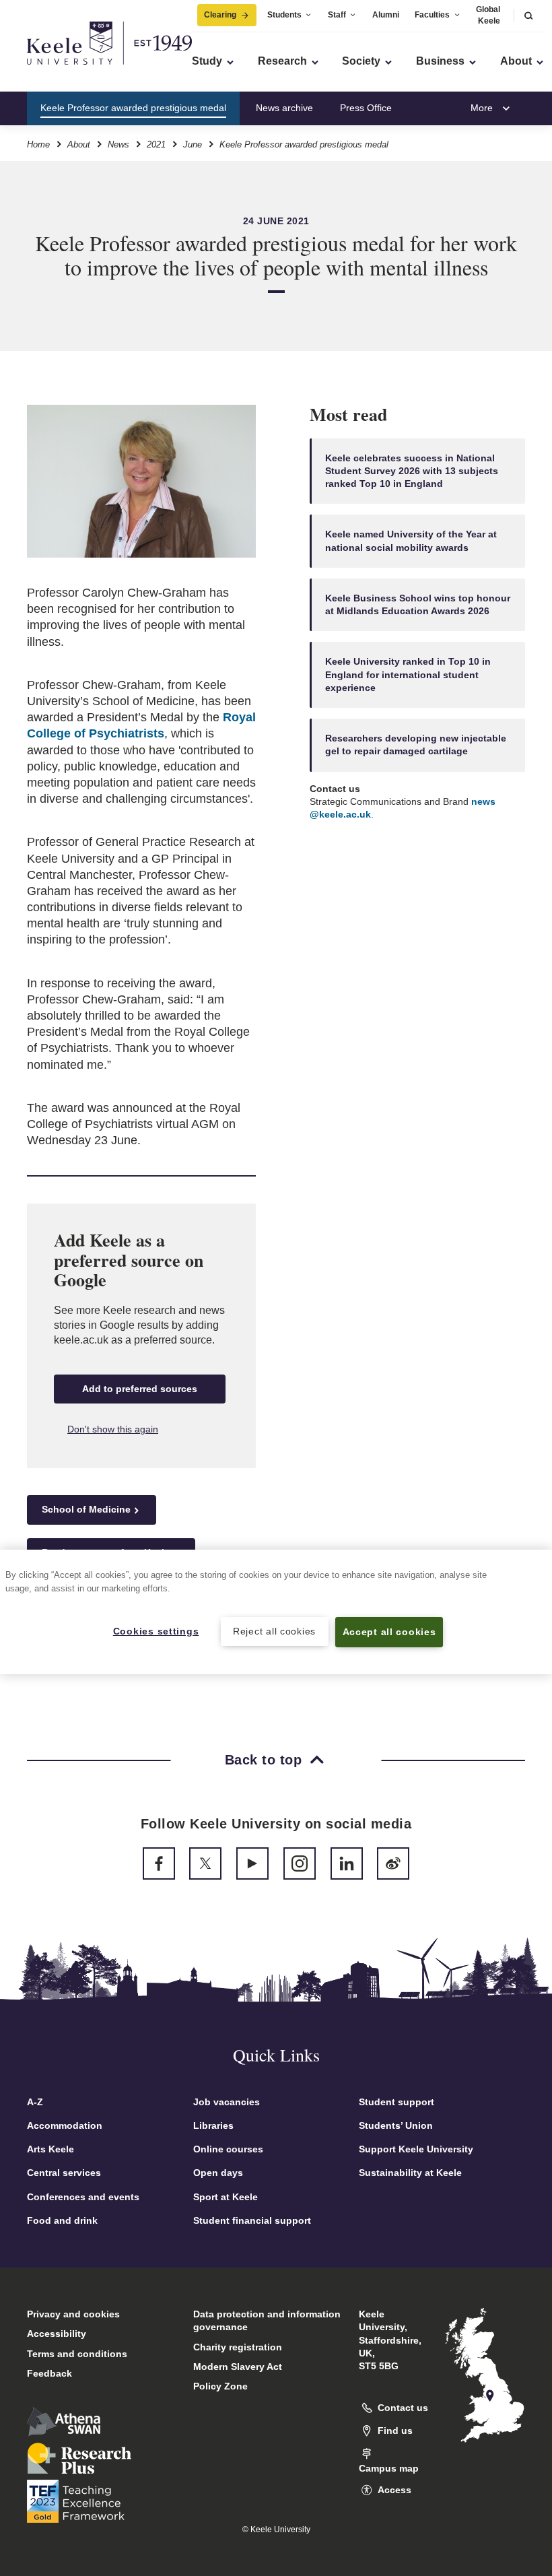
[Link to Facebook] (159, 1863)
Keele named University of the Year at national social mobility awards (411, 540)
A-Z (35, 2102)
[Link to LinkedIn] (347, 1863)
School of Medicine (86, 1509)
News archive (284, 108)
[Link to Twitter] (205, 1863)
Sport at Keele (226, 2197)
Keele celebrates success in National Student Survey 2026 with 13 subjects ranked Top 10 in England (412, 471)
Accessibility (57, 2334)
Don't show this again (113, 1429)
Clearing (220, 15)
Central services (64, 2173)
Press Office (366, 108)
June (193, 144)
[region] (276, 1612)
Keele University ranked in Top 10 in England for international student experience (408, 674)
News (118, 144)
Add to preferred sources (140, 1389)
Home (38, 144)
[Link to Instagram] (300, 1863)
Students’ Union (396, 2125)
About (79, 144)
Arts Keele (50, 2149)
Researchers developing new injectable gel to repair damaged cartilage (416, 745)
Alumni (386, 15)
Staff (337, 15)
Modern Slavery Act (238, 2367)
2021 (156, 144)
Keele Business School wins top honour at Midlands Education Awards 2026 (418, 604)
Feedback (49, 2373)
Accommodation (65, 2125)
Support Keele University (416, 2149)
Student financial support (252, 2220)
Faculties (432, 15)
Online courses (228, 2149)
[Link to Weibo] (393, 1863)
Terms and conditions (77, 2354)
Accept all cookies (389, 1632)
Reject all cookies (274, 1631)
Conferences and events (83, 2197)
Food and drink (62, 2220)
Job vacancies (227, 2102)
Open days (218, 2173)
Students (284, 15)
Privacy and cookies (73, 2314)
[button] (528, 15)
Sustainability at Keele (410, 2173)
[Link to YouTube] (252, 1863)
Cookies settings (156, 1631)
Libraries (213, 2125)
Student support (396, 2102)
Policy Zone (220, 2386)
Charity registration (238, 2347)
